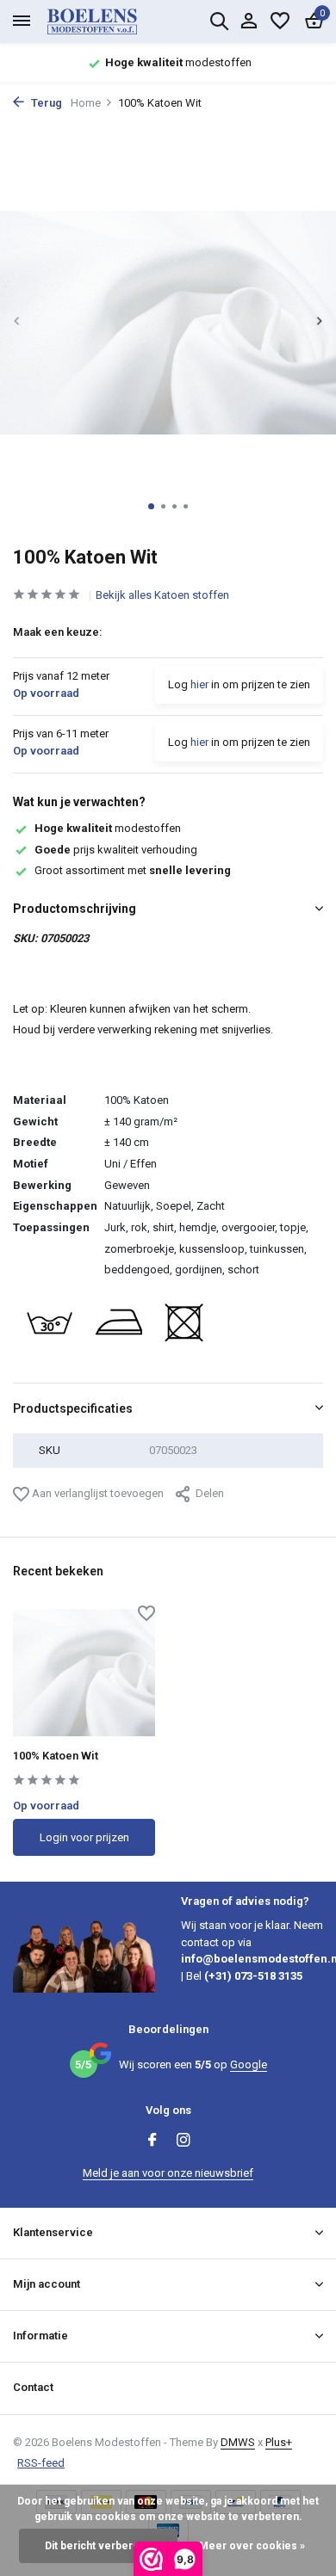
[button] (151, 506)
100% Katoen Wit (56, 1756)
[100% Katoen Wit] (84, 1673)
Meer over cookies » (252, 2546)
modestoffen (108, 828)
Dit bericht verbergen (98, 2546)
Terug (45, 103)
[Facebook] (152, 2142)
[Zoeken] (219, 21)
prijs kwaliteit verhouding (116, 850)
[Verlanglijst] (280, 22)
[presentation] (17, 321)
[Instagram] (184, 2142)
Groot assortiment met (133, 870)
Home (86, 103)
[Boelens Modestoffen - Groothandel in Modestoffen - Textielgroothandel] (112, 22)
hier (199, 684)
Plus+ (279, 2442)
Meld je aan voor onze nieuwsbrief (168, 2173)
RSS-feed (41, 2463)
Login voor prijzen (84, 1837)
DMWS (238, 2442)
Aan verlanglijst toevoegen (96, 1493)
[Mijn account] (249, 22)
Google (249, 2064)
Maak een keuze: (58, 632)
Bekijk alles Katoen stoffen (162, 595)
